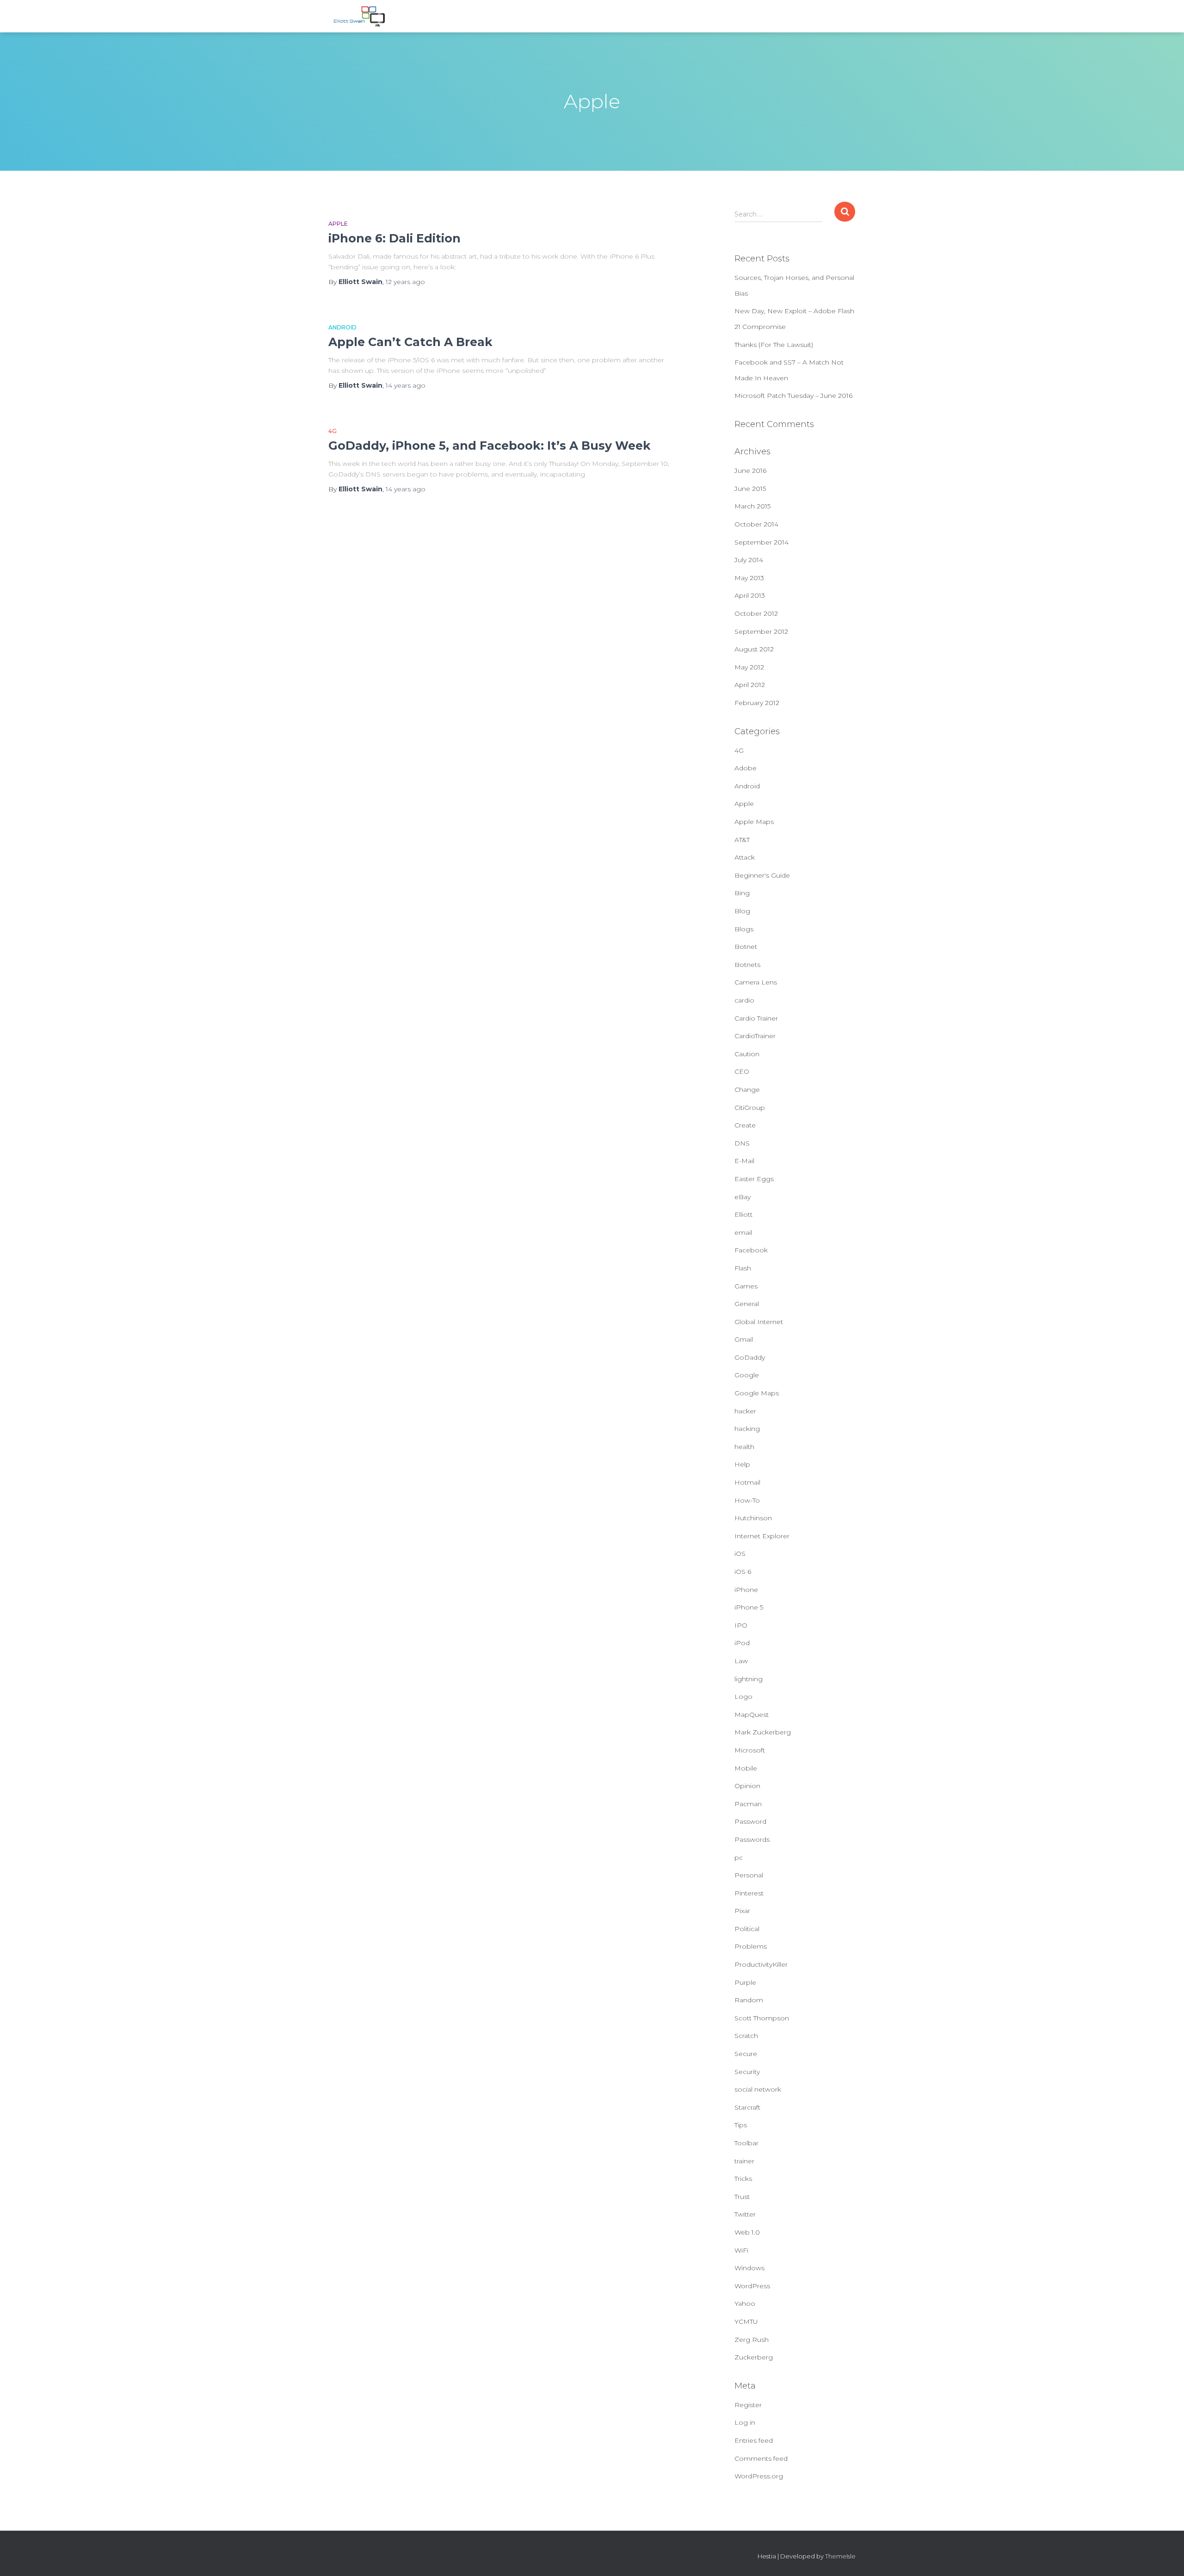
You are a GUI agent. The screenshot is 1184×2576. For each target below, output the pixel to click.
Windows (749, 2268)
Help (742, 1464)
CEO (742, 1071)
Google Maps (757, 1393)
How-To (747, 1500)
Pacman (748, 1804)
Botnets (747, 965)
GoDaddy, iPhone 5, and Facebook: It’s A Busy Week (490, 446)
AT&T (742, 840)
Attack (745, 857)
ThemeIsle (840, 2556)
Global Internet (759, 1322)
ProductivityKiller (761, 1964)
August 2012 (754, 649)
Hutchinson (753, 1518)
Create (745, 1125)
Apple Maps (754, 822)
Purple (745, 1982)
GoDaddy (750, 1357)
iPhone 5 (749, 1607)
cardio (744, 1000)
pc (739, 1858)
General (747, 1304)
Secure (746, 2054)
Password (750, 1821)
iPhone (746, 1590)
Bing (742, 893)
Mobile (746, 1768)
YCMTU (746, 2322)
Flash (743, 1268)
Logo (743, 1697)
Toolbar (746, 2143)
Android (342, 327)
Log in (745, 2422)
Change (747, 1090)
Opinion (747, 1786)
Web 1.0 (747, 2232)
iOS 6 (743, 1572)
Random (749, 2000)
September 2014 (762, 542)
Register (748, 2405)
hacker (745, 1411)
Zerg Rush (752, 2340)
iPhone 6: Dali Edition (395, 238)
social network (758, 2089)
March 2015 (752, 506)
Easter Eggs (754, 1179)
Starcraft (747, 2107)
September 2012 (761, 632)
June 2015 (750, 489)
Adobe (746, 768)
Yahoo (745, 2304)
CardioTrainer (755, 1036)
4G (333, 431)
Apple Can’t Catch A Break (410, 342)
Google (747, 1375)
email (743, 1232)
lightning (749, 1679)
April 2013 (750, 595)
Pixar (742, 1911)
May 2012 (749, 667)
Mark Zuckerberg (763, 1732)
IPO (741, 1625)
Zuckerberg (754, 2357)
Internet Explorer (762, 1536)
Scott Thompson (762, 2018)
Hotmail (747, 1482)
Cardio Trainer (756, 1018)
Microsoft (750, 1750)
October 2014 (756, 524)
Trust (742, 2197)
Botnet (746, 947)
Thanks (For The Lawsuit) (774, 345)
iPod (742, 1643)
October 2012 (756, 613)
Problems (751, 1946)
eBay (743, 1197)
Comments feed (761, 2458)
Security (747, 2072)
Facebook (751, 1250)
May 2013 (749, 578)
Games (746, 1286)
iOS (740, 1554)
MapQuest (752, 1715)
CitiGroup (750, 1108)
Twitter (745, 2214)
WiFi (741, 2250)
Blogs (744, 929)
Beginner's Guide (762, 875)
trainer (744, 2161)
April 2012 (750, 685)
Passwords (752, 1839)
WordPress (752, 2286)
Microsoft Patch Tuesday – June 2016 (793, 396)
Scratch (746, 2036)
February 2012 (757, 703)
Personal (749, 1875)
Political (747, 1929)
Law (741, 1661)
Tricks (743, 2179)
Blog (742, 911)
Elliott (743, 1214)
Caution (747, 1054)
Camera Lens (756, 982)
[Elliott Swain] (361, 16)
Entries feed (754, 2440)
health (744, 1447)
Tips (741, 2125)
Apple (338, 224)
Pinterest (749, 1893)
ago (405, 282)
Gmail (744, 1339)
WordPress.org (759, 2476)
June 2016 (750, 471)
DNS (742, 1143)
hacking (747, 1429)
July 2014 (749, 560)
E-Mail (744, 1161)
